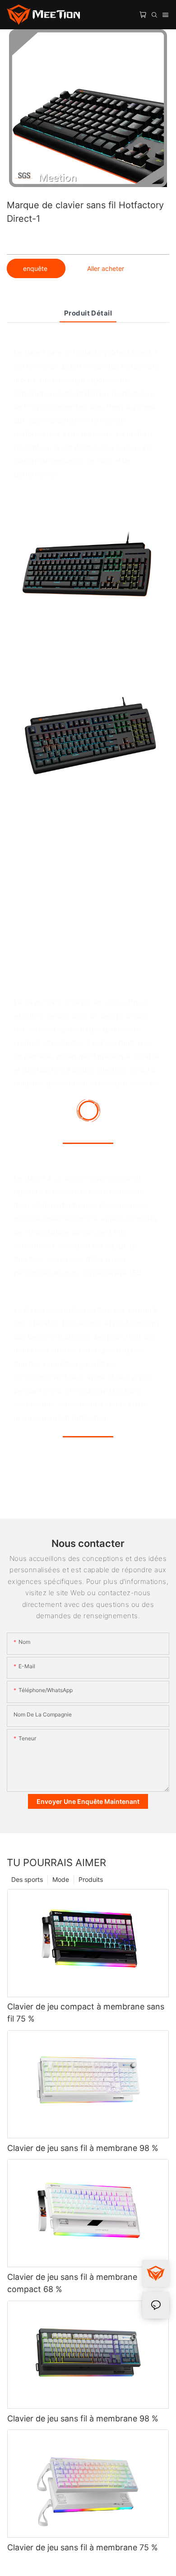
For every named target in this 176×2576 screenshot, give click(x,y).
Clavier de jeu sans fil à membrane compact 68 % (72, 2283)
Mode (61, 1879)
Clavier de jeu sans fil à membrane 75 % (83, 2547)
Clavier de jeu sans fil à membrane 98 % (83, 2148)
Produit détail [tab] (88, 313)
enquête (36, 268)
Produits (91, 1879)
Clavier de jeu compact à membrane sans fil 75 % (86, 2013)
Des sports (27, 1879)
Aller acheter (106, 268)
